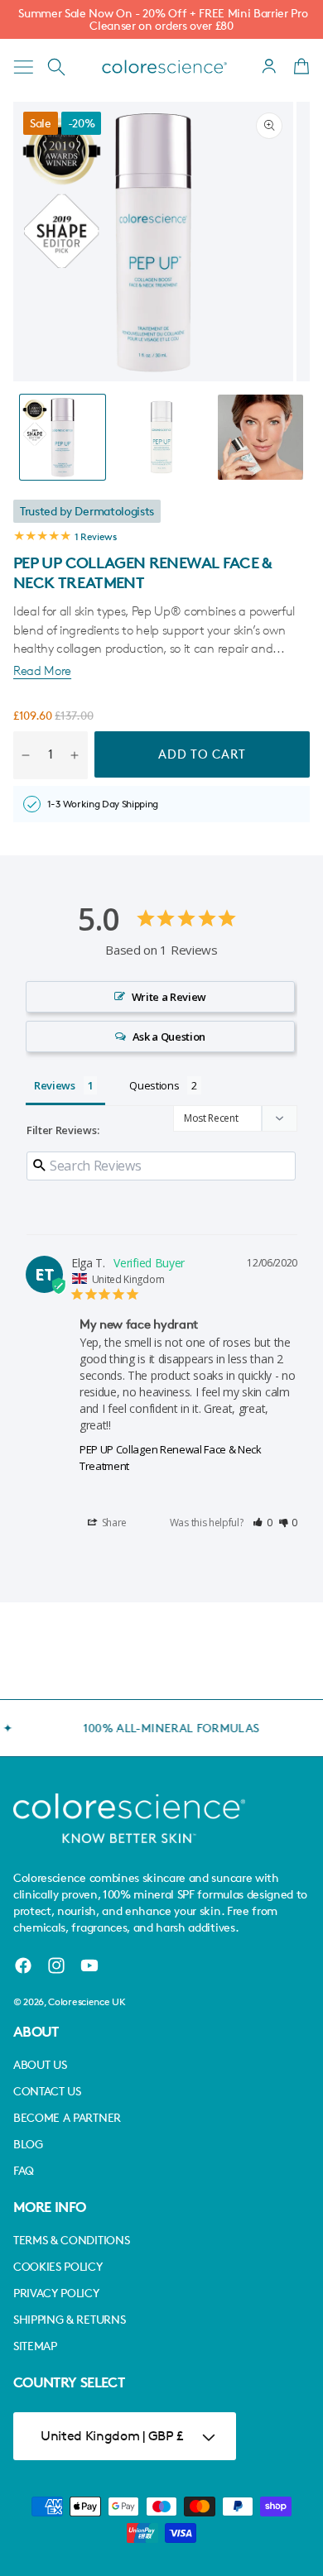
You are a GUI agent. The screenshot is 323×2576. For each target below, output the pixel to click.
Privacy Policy (56, 2293)
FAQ (24, 2170)
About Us (40, 2064)
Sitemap (35, 2346)
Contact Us (47, 2091)
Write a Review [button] (169, 997)
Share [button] (113, 1523)
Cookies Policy (58, 2266)
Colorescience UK (87, 2001)
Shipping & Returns (69, 2319)
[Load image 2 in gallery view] (161, 437)
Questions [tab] (154, 1085)
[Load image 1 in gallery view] (63, 437)
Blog (28, 2144)
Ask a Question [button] (169, 1037)
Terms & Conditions (71, 2240)
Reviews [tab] (55, 1085)
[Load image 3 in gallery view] (260, 437)
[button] (23, 67)
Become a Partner (67, 2117)
